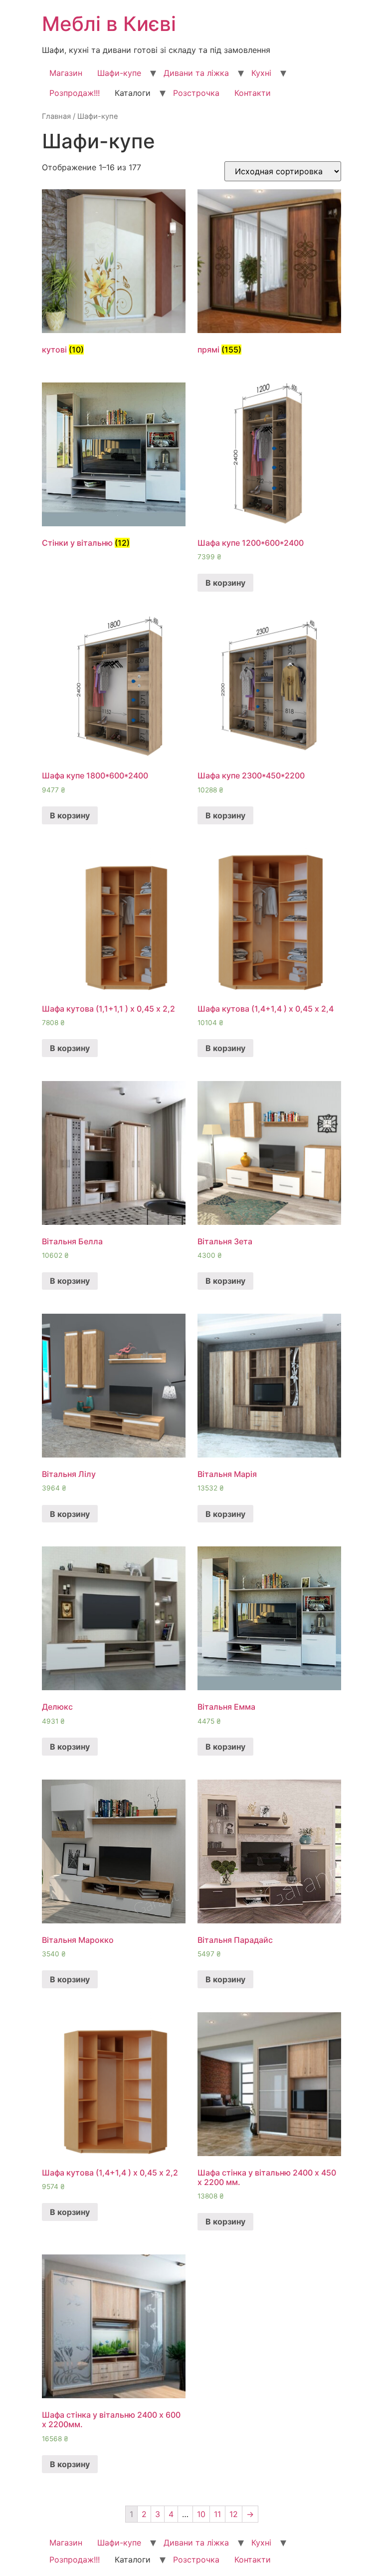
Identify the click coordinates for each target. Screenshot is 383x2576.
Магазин (66, 73)
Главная (56, 116)
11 (217, 2514)
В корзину (225, 583)
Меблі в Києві (109, 24)
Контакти (253, 93)
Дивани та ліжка (196, 73)
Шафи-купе (119, 73)
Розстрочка (196, 93)
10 (201, 2514)
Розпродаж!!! (75, 93)
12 (234, 2514)
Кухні (261, 73)
